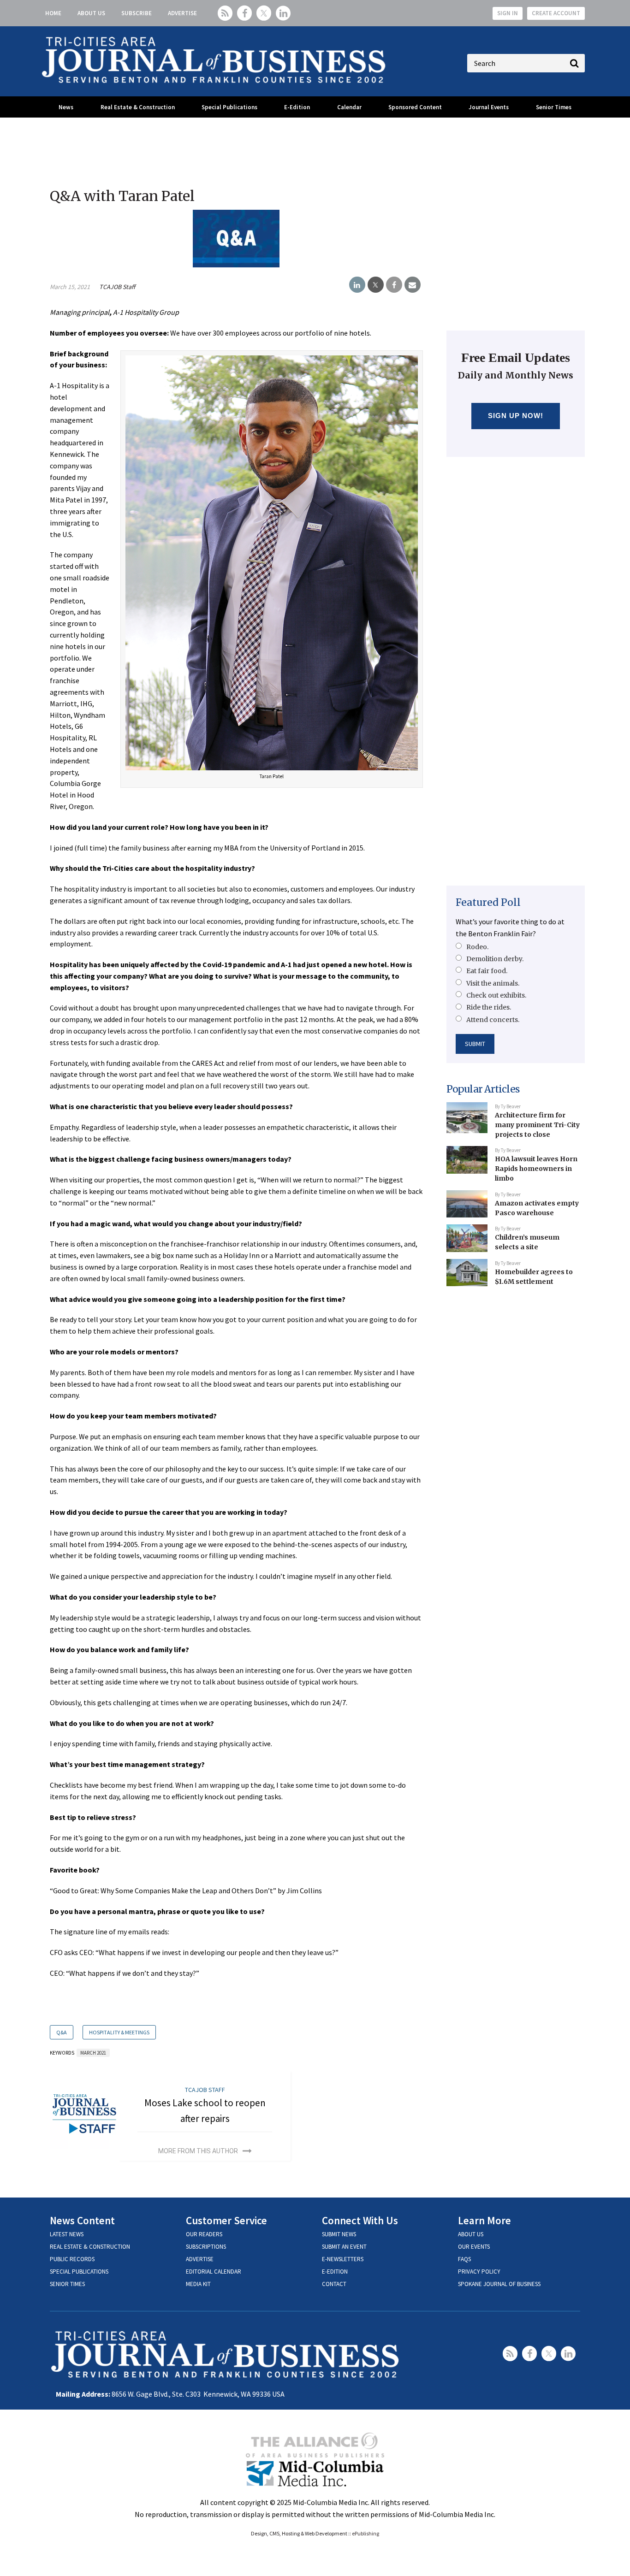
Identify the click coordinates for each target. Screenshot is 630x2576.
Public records (72, 2259)
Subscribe (137, 13)
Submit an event (344, 2247)
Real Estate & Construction (138, 107)
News (66, 107)
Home (53, 13)
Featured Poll (488, 902)
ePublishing (366, 2533)
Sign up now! (516, 416)
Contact (334, 2284)
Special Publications (229, 107)
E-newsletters (343, 2259)
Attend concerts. (493, 1020)
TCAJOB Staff (117, 287)
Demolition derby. (495, 959)
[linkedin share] (357, 285)
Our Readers (204, 2234)
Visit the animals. (493, 983)
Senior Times (554, 107)
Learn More (484, 2220)
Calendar (349, 107)
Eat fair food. (487, 971)
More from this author (198, 2151)
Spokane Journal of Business (499, 2284)
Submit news (339, 2234)
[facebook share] (394, 285)
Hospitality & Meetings (119, 2032)
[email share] (413, 285)
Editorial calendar (214, 2272)
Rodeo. (477, 947)
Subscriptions (206, 2247)
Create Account (556, 13)
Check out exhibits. (496, 995)
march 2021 (93, 2053)
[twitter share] (376, 285)
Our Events (474, 2247)
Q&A (62, 2032)
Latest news (67, 2234)
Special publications (79, 2272)
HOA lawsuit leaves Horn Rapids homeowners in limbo (536, 1168)
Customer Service (226, 2220)
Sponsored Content (415, 107)
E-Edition (297, 107)
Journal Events (489, 107)
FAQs (464, 2259)
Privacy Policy (479, 2272)
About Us (91, 13)
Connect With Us (360, 2220)
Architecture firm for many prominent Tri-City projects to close (537, 1125)
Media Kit (198, 2284)
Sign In (508, 13)
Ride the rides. (489, 1007)
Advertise (182, 13)
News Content (82, 2220)
